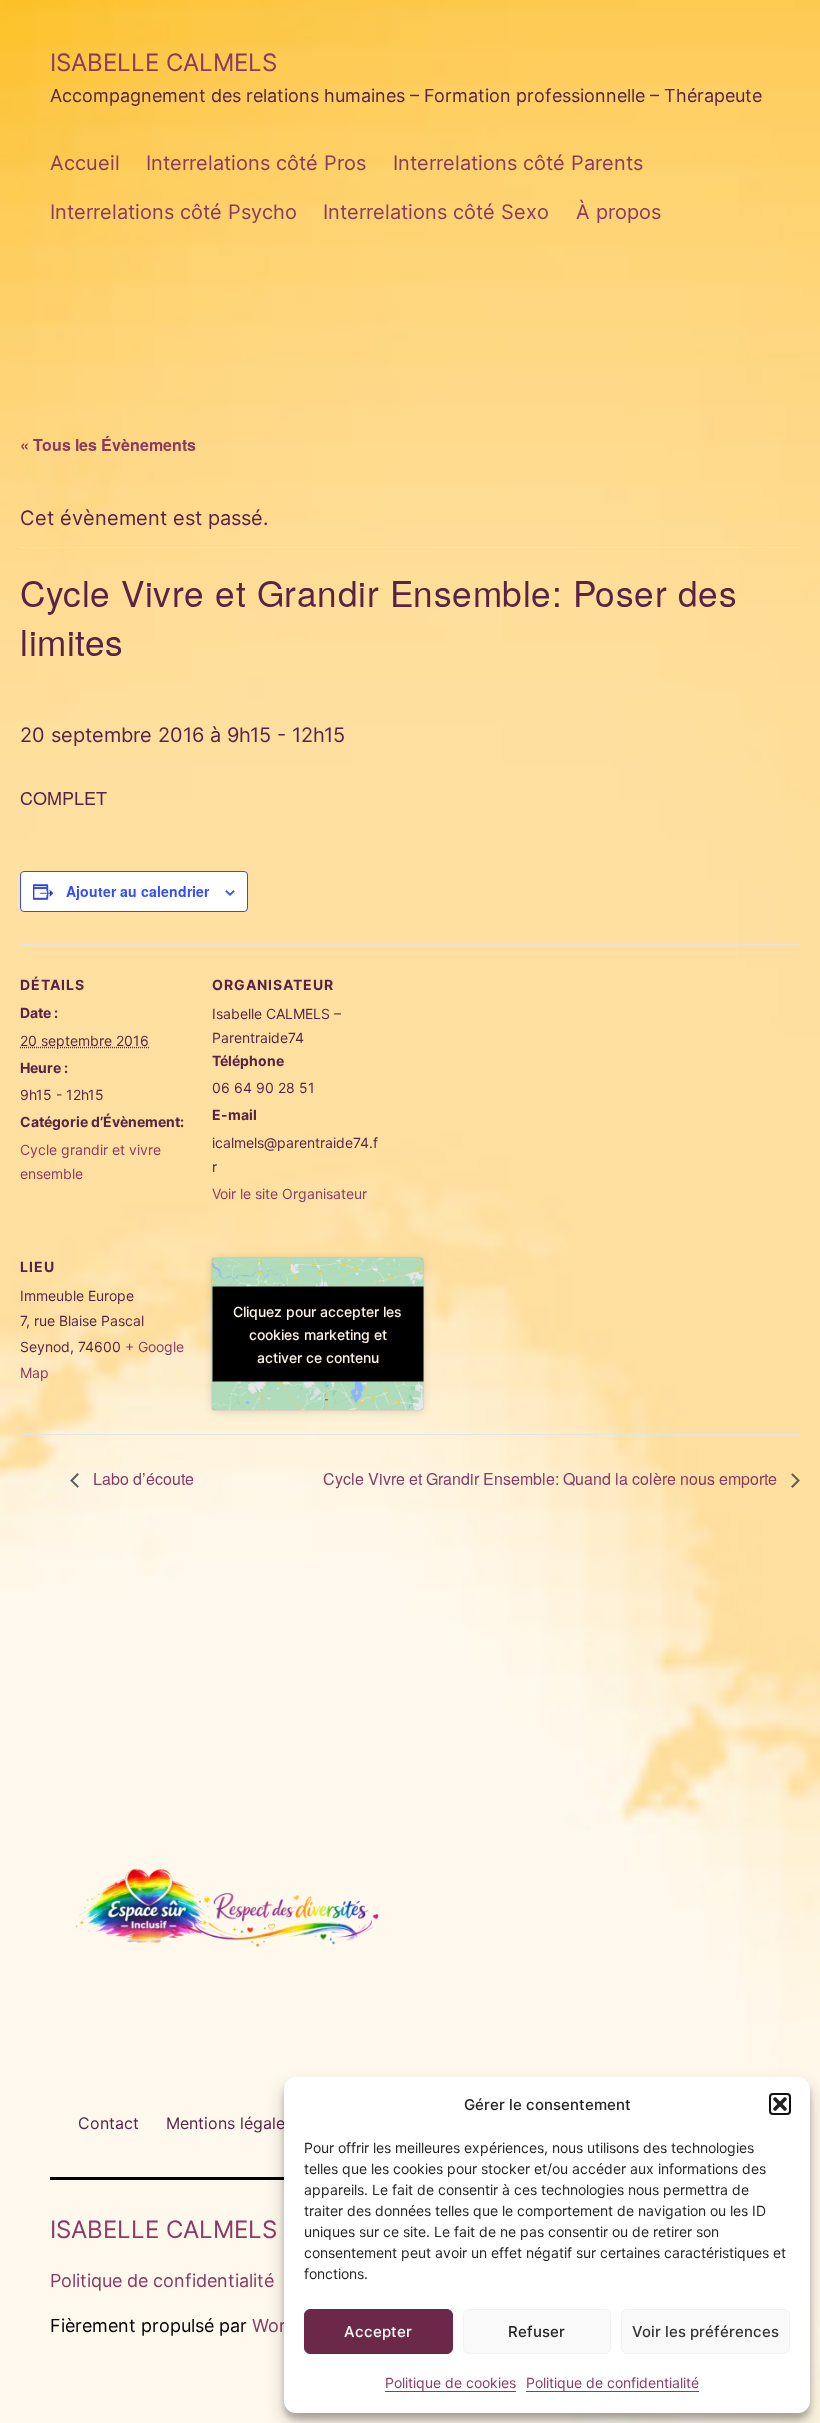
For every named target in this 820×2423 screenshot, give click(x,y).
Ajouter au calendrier (137, 891)
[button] (780, 2104)
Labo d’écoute (141, 1478)
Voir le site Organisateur (289, 1193)
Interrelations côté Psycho (173, 212)
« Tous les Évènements (108, 444)
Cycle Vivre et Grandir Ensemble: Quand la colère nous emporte (552, 1478)
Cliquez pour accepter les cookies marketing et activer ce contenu (317, 1334)
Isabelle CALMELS (163, 62)
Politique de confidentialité (612, 2382)
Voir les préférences (705, 2331)
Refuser (536, 2331)
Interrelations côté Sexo (436, 212)
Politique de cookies (450, 2382)
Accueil (85, 163)
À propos (618, 212)
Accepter (378, 2331)
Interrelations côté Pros (256, 163)
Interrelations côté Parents (518, 163)
